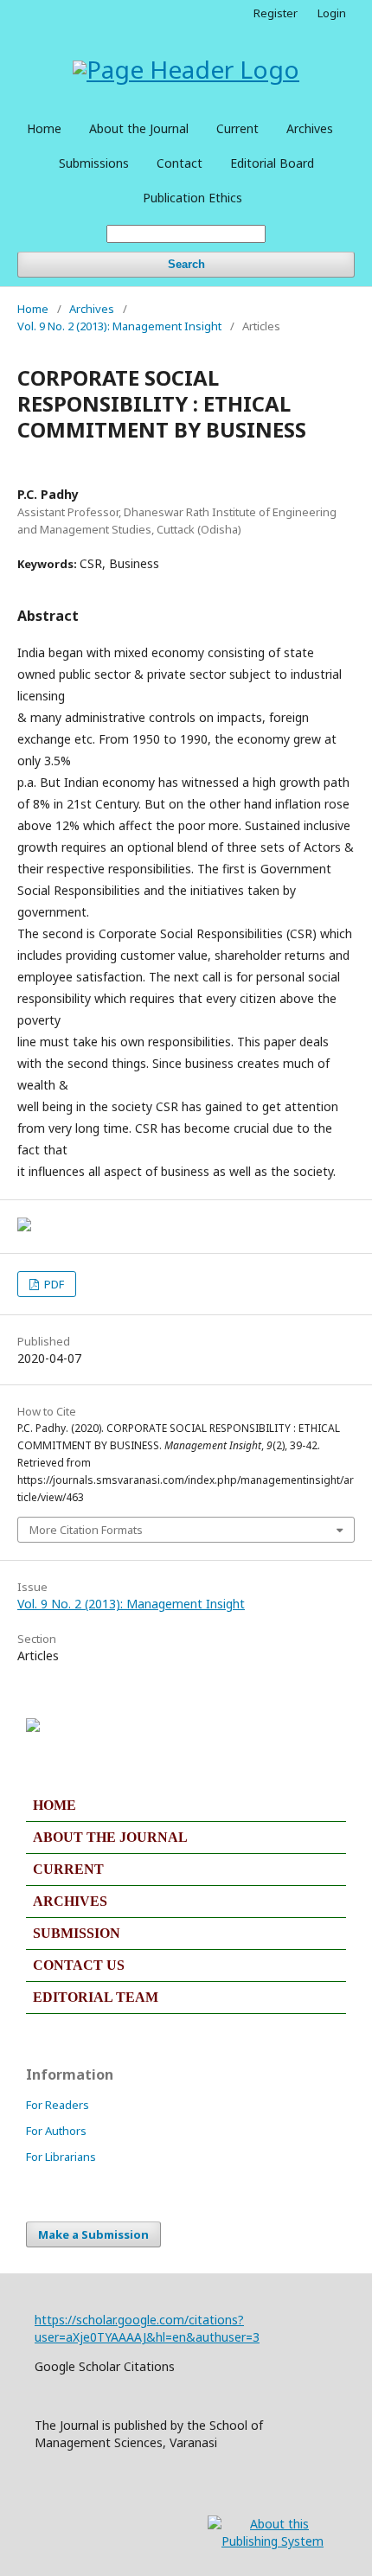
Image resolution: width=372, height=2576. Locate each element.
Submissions (94, 163)
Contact (180, 163)
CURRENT (68, 1869)
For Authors (56, 2131)
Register (276, 13)
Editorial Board (272, 163)
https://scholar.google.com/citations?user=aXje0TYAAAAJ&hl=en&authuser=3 (147, 2328)
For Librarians (61, 2157)
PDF (53, 1284)
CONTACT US (79, 1965)
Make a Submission (93, 2234)
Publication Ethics (192, 198)
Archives (310, 128)
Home (44, 128)
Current (237, 128)
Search (186, 264)
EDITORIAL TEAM (96, 1997)
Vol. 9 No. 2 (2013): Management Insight (119, 326)
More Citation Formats (86, 1530)
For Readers (58, 2105)
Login (332, 13)
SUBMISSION (77, 1933)
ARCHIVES (70, 1901)
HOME (55, 1805)
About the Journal (139, 128)
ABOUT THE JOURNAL (110, 1837)
